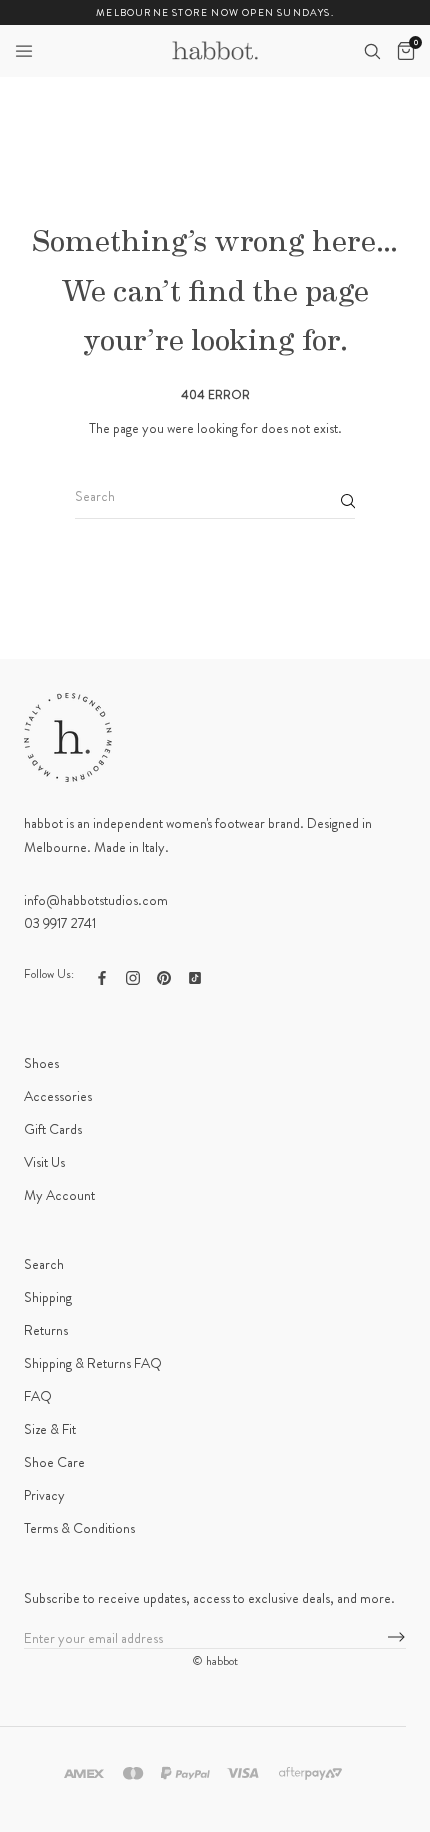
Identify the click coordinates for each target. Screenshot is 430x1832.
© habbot (215, 1661)
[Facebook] (102, 976)
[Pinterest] (164, 976)
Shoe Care (54, 1462)
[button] (24, 51)
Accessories (58, 1096)
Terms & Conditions (79, 1528)
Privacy (44, 1495)
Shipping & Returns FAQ (93, 1363)
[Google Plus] (195, 976)
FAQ (38, 1396)
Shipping (48, 1297)
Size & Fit (50, 1429)
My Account (59, 1195)
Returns (46, 1330)
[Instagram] (133, 976)
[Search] (372, 51)
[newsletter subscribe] (396, 1638)
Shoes (41, 1063)
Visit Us (44, 1162)
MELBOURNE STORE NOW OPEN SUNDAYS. (215, 12)
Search (44, 1264)
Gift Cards (53, 1129)
